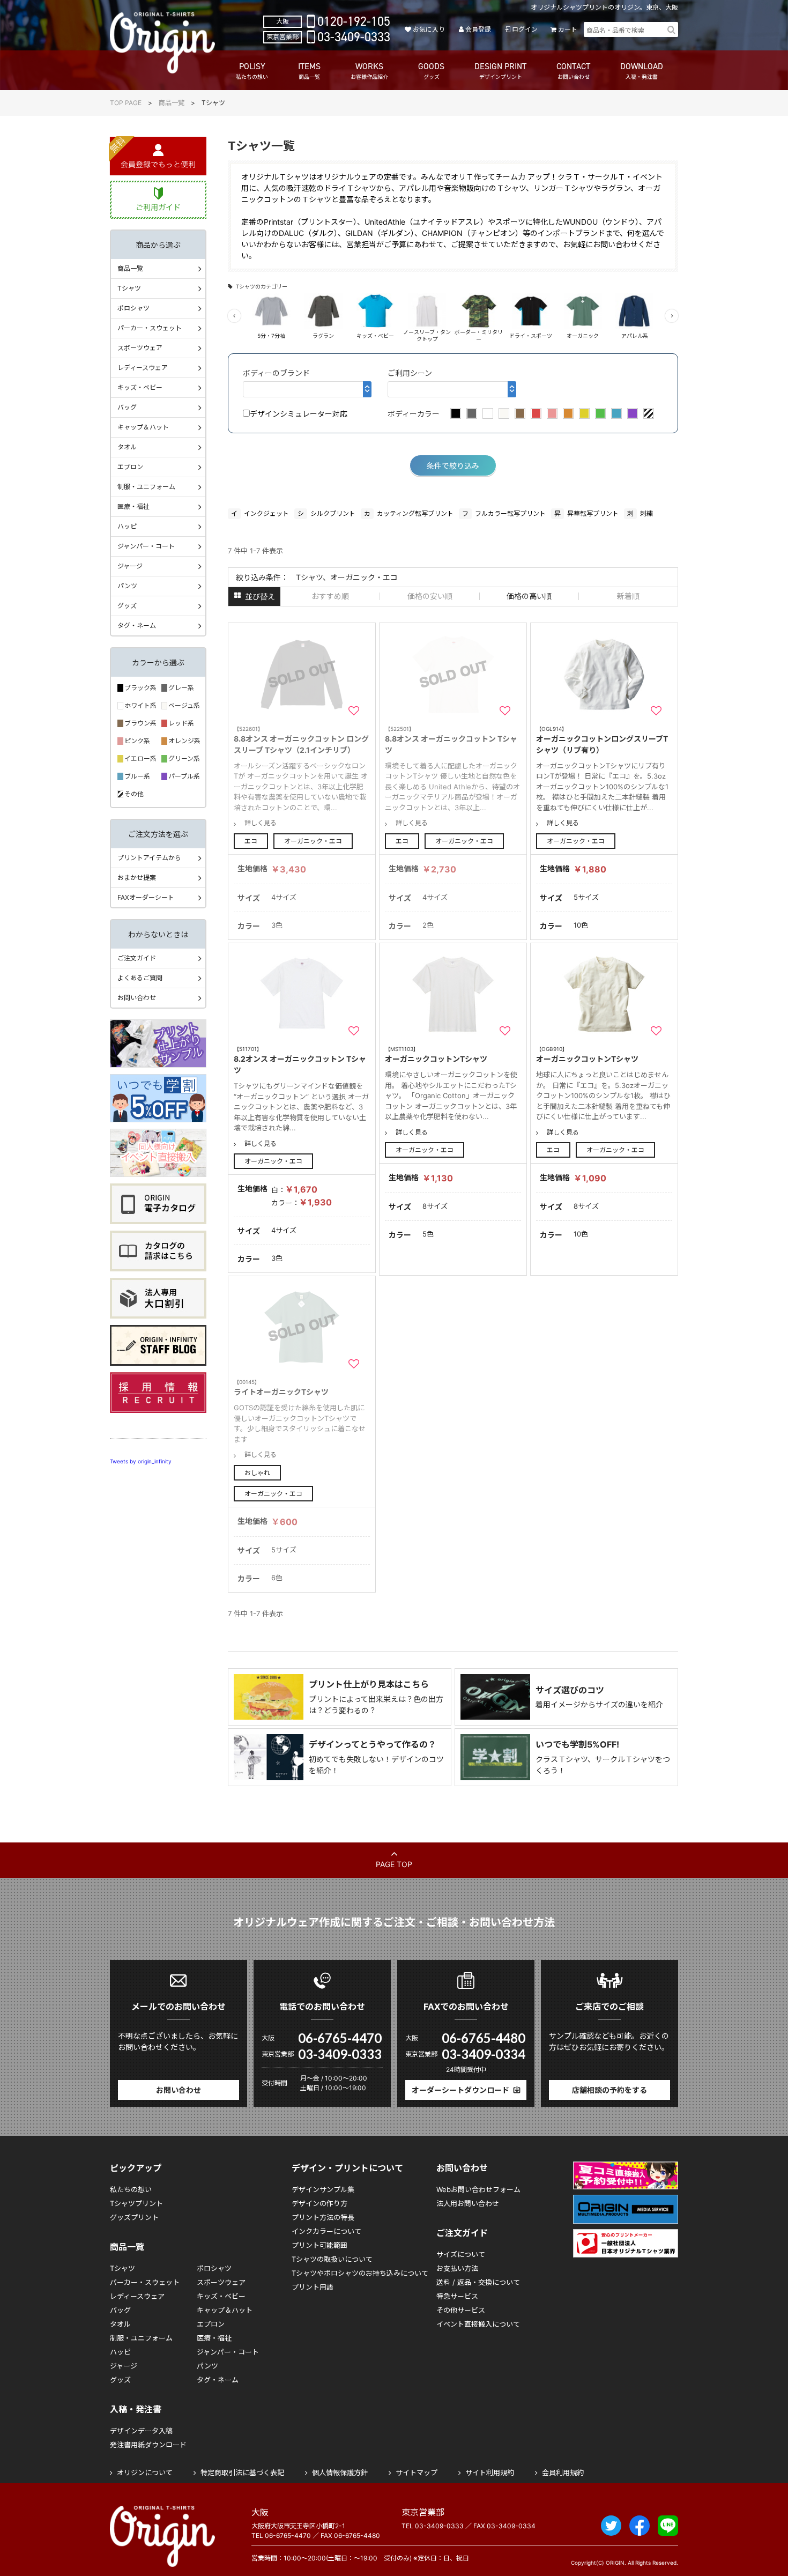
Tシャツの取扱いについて (332, 2259)
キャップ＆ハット (143, 427)
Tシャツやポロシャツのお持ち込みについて (360, 2273)
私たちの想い (131, 2189)
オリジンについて (145, 2473)
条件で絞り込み (453, 466)
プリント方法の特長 (323, 2217)
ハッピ (127, 526)
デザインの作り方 (319, 2203)
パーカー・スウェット (150, 328)
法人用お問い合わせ (468, 2203)
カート (568, 29)
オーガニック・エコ (313, 841)
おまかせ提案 (137, 878)
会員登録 (478, 29)
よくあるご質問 (140, 978)
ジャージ (130, 566)
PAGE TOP (394, 1864)
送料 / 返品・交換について (478, 2282)
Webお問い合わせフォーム (478, 2189)
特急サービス (457, 2296)
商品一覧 (172, 103)
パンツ (127, 586)
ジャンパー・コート (146, 546)
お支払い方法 (457, 2268)
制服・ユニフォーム (146, 487)
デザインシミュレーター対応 (299, 414)
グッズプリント (134, 2217)
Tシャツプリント (136, 2203)
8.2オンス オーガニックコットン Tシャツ (300, 1060)
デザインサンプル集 (323, 2189)
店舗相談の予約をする (609, 2090)
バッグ (127, 407)
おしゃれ (257, 1473)
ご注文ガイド (137, 958)
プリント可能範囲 (319, 2245)
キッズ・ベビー (140, 387)
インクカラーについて (326, 2231)
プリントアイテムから (149, 858)
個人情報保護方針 (340, 2473)
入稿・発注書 (136, 2409)
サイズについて (461, 2254)
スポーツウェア (140, 348)
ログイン (525, 29)
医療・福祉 (133, 506)
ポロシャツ (133, 308)
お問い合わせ (137, 998)
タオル (127, 447)
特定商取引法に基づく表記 (242, 2473)
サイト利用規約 (490, 2473)
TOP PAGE (126, 103)
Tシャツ (129, 288)
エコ (251, 841)
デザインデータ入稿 (141, 2431)
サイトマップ (417, 2473)
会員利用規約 (563, 2473)
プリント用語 (313, 2287)
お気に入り (429, 29)
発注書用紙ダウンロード (148, 2445)
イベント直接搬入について (478, 2324)
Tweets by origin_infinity (141, 1461)
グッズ (127, 606)
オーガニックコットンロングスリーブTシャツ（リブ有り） (602, 740)
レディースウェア (143, 368)
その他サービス (461, 2310)
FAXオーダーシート (146, 897)
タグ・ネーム (137, 626)
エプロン (130, 467)
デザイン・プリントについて (347, 2168)
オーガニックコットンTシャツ (436, 1054)
